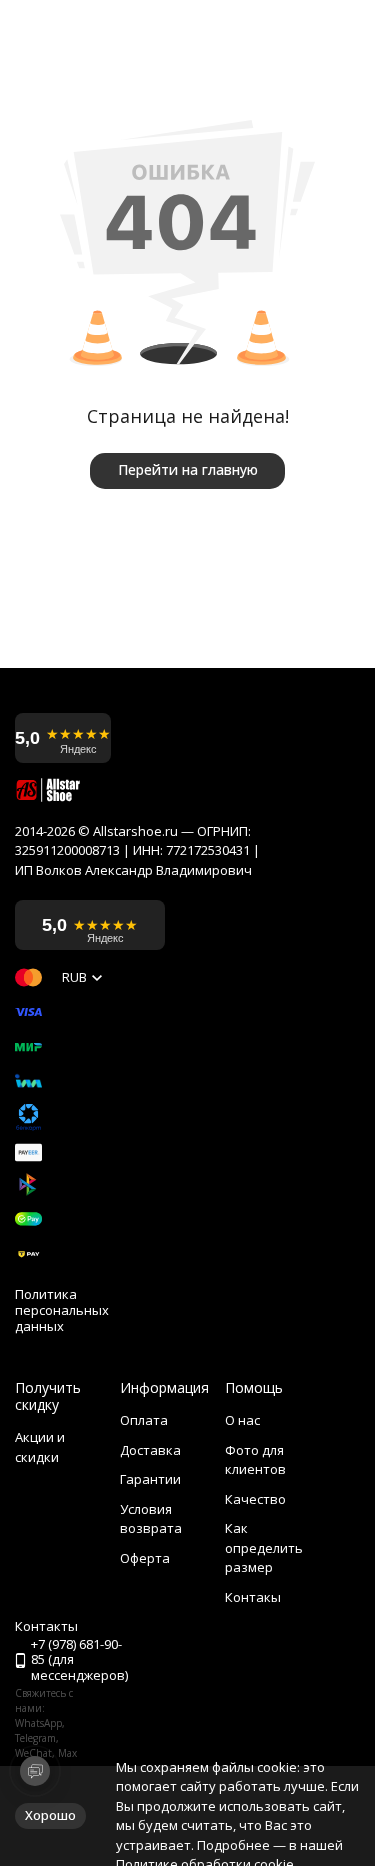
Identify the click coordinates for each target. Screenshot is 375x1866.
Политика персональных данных (62, 1310)
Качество (255, 1499)
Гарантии (150, 1479)
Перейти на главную (188, 469)
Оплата (144, 1420)
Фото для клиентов (255, 1460)
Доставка (150, 1450)
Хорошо (50, 1815)
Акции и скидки (40, 1447)
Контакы (253, 1597)
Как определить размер (264, 1547)
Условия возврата (151, 1519)
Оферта (145, 1558)
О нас (242, 1420)
